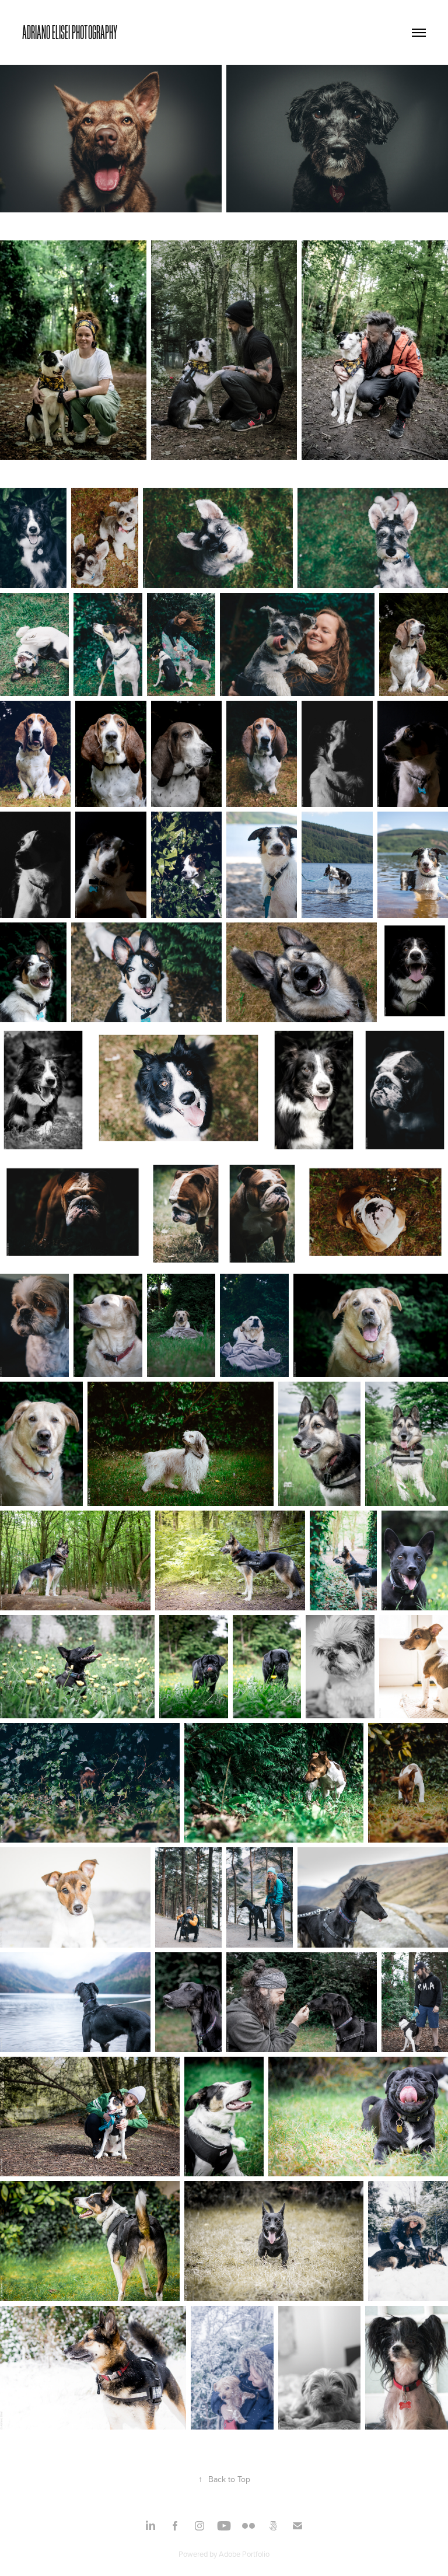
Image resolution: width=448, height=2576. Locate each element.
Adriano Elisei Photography (70, 32)
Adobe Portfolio (244, 2554)
